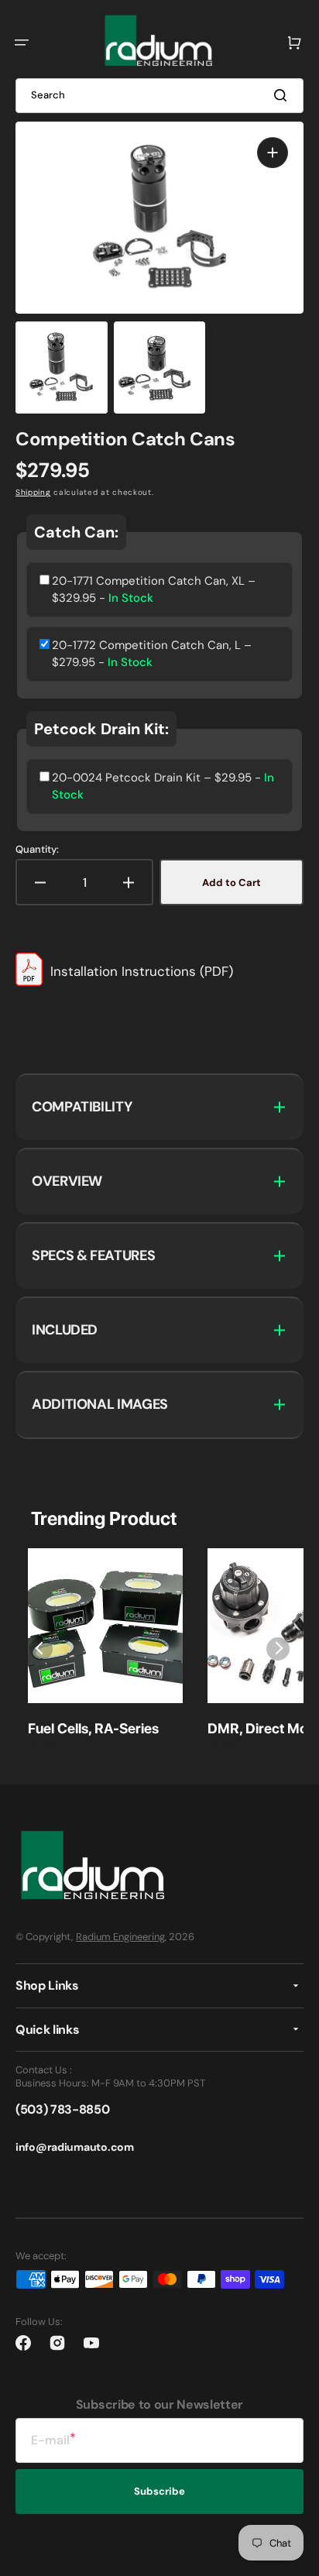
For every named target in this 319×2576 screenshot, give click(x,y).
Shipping (33, 492)
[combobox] (159, 96)
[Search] (283, 95)
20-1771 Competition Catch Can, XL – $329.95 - (154, 590)
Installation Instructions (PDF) (142, 971)
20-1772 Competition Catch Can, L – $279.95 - (152, 654)
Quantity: (37, 850)
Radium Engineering (120, 1937)
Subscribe (159, 2491)
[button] (22, 43)
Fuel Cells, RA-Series (93, 1728)
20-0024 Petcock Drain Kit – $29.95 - (163, 787)
